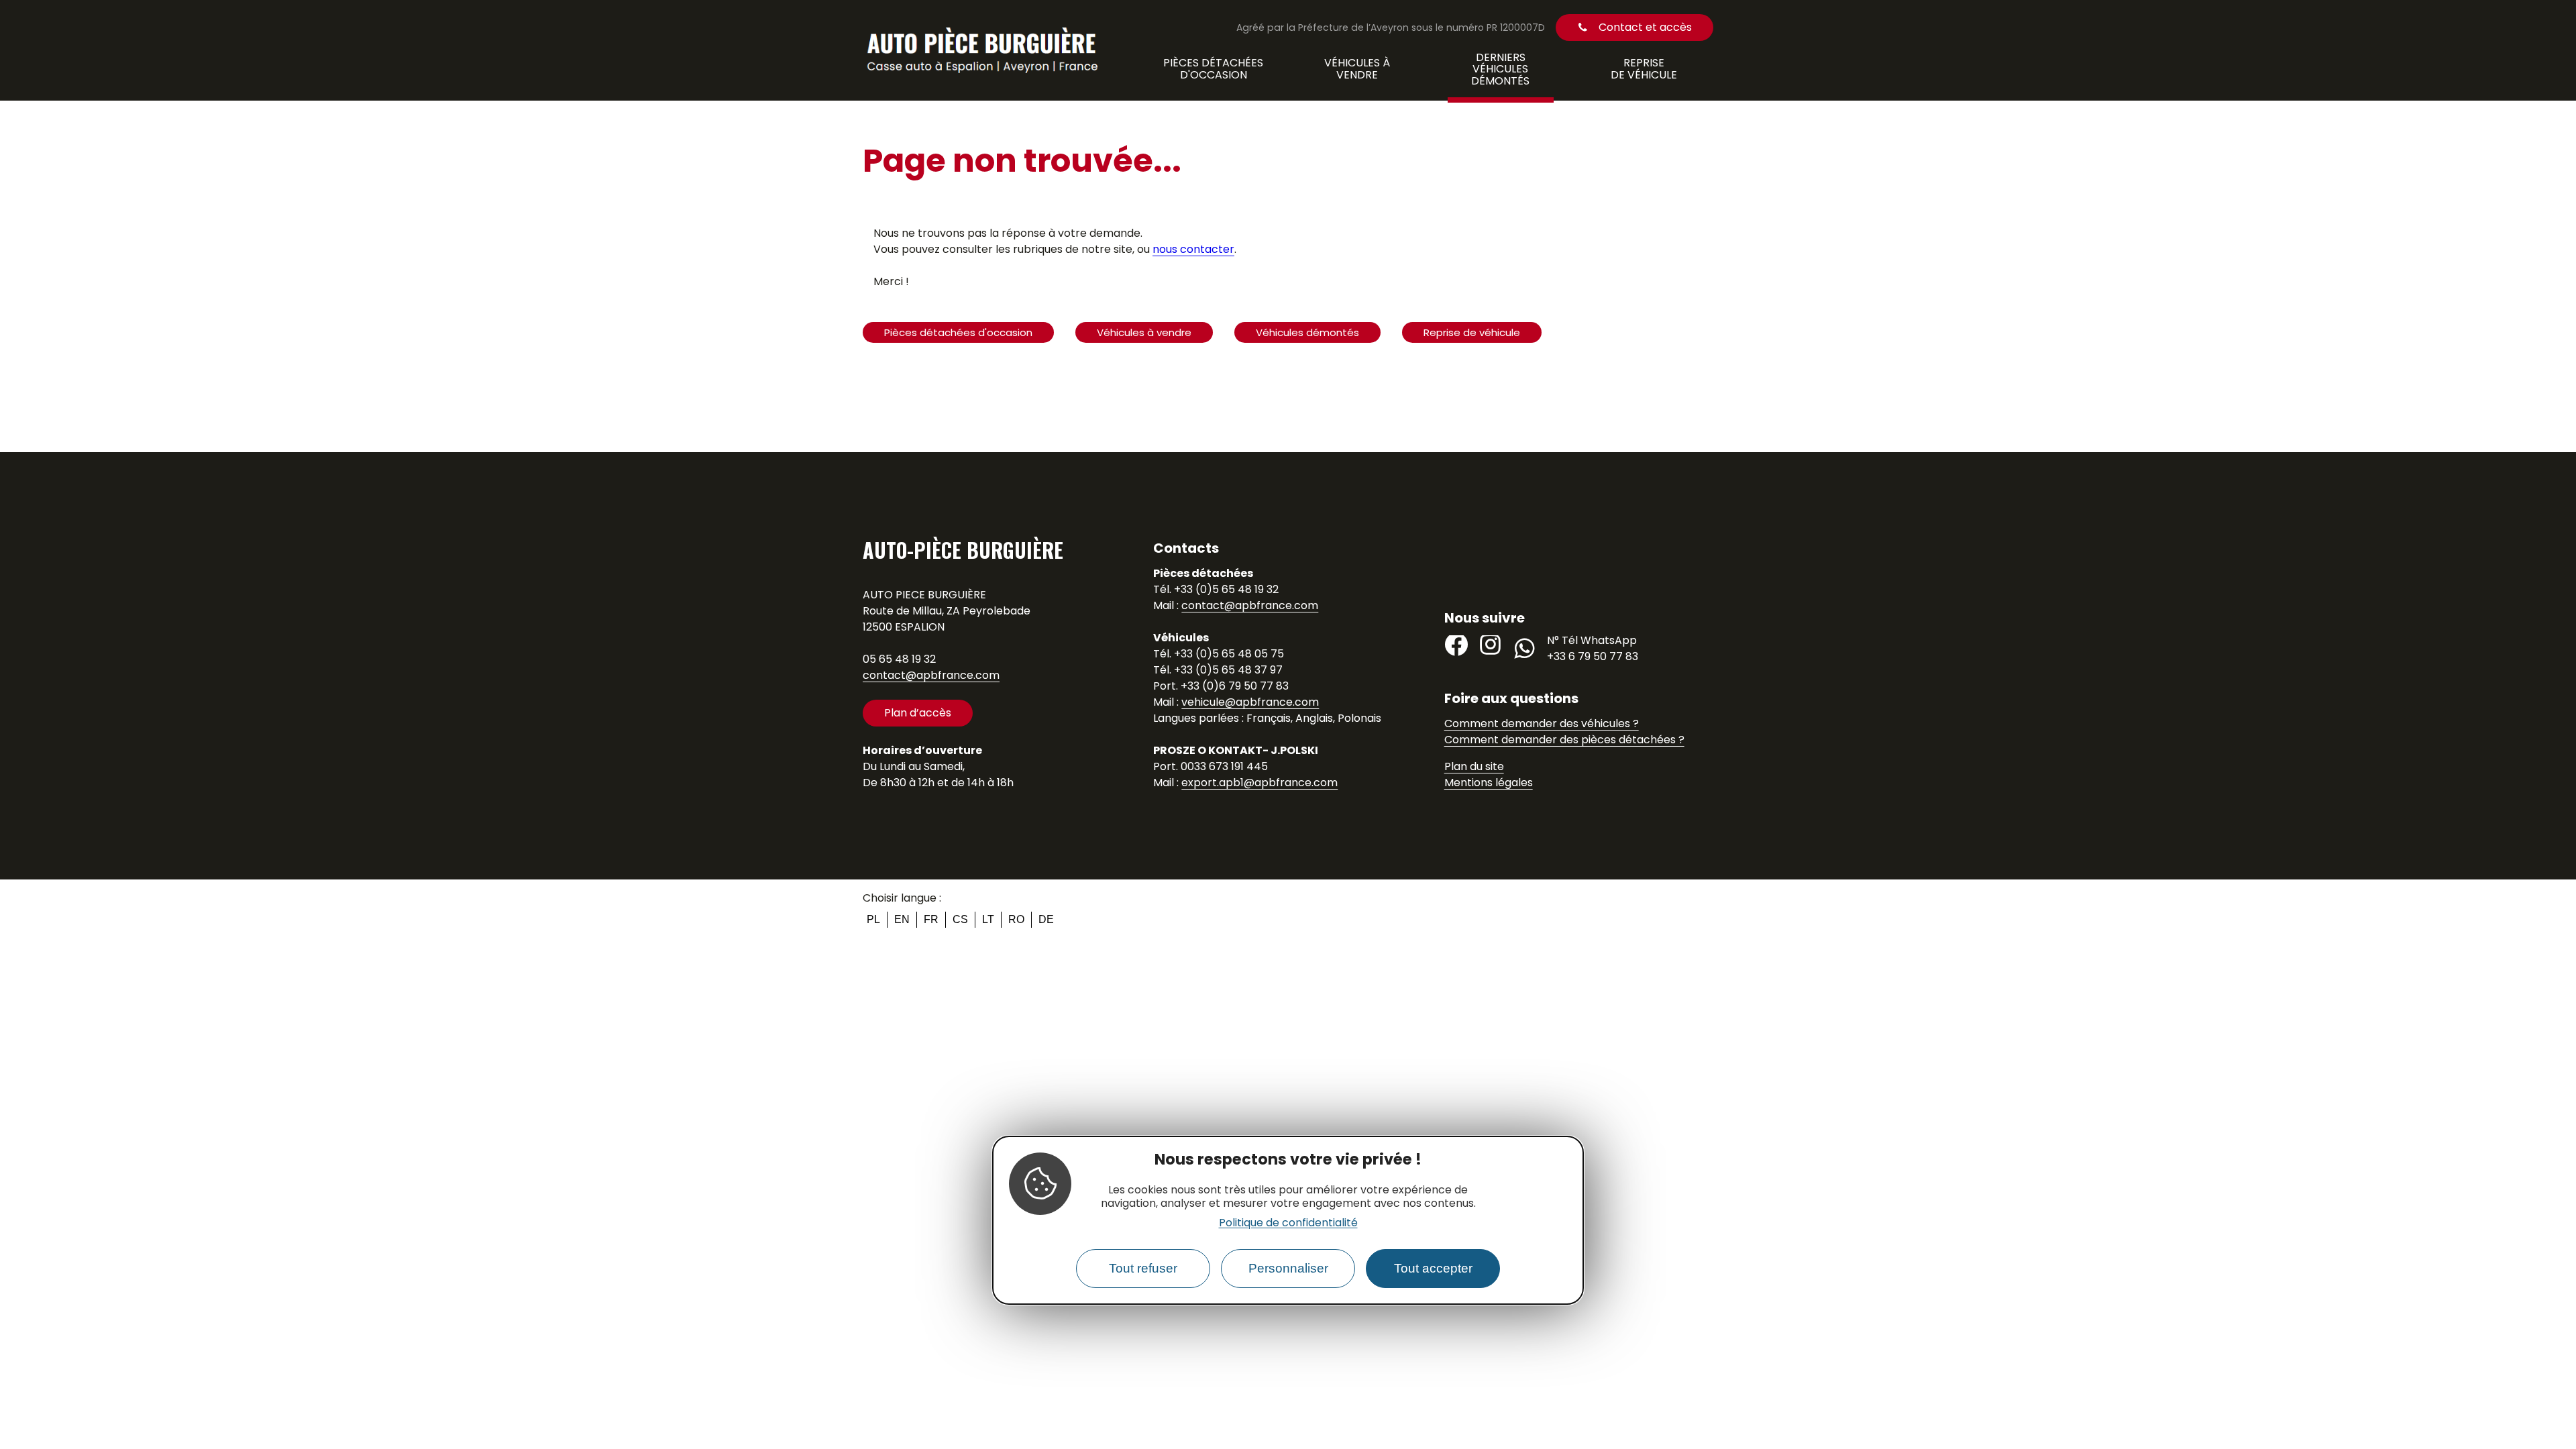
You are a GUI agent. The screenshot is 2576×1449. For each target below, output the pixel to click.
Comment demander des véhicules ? (1542, 723)
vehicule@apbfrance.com (1250, 702)
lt (988, 919)
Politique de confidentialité (1288, 1223)
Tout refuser (1143, 1268)
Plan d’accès (918, 713)
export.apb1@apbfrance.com (1259, 783)
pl (873, 919)
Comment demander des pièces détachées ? (1564, 740)
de (1046, 919)
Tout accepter (1433, 1268)
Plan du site (1474, 766)
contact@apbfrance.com (931, 675)
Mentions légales (1489, 783)
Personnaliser (1288, 1268)
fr (931, 919)
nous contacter (1193, 249)
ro (1016, 919)
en (902, 919)
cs (960, 919)
